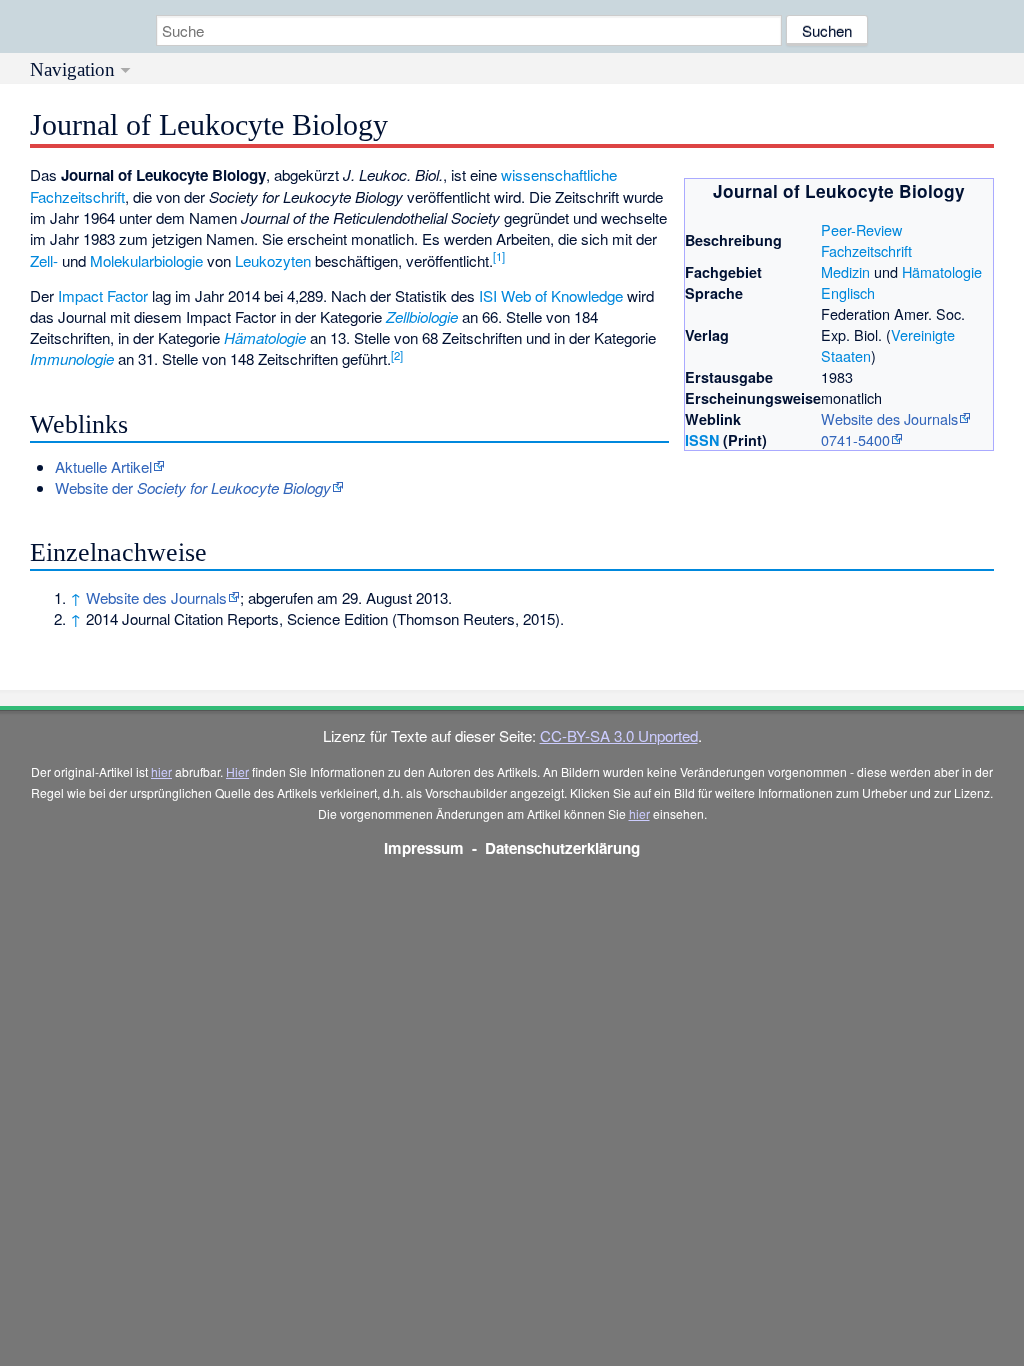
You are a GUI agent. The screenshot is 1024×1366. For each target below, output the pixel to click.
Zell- (44, 260)
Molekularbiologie (146, 260)
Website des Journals (889, 418)
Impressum (424, 848)
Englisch (848, 292)
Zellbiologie (422, 316)
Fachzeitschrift (866, 250)
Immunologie (72, 358)
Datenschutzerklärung (562, 848)
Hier (237, 771)
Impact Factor (103, 295)
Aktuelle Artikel (103, 466)
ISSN (702, 440)
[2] (397, 355)
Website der (193, 487)
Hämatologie (942, 271)
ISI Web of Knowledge (551, 295)
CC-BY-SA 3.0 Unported (619, 735)
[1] (499, 256)
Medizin (845, 271)
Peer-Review (861, 229)
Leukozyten (273, 260)
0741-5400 (855, 439)
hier (161, 771)
